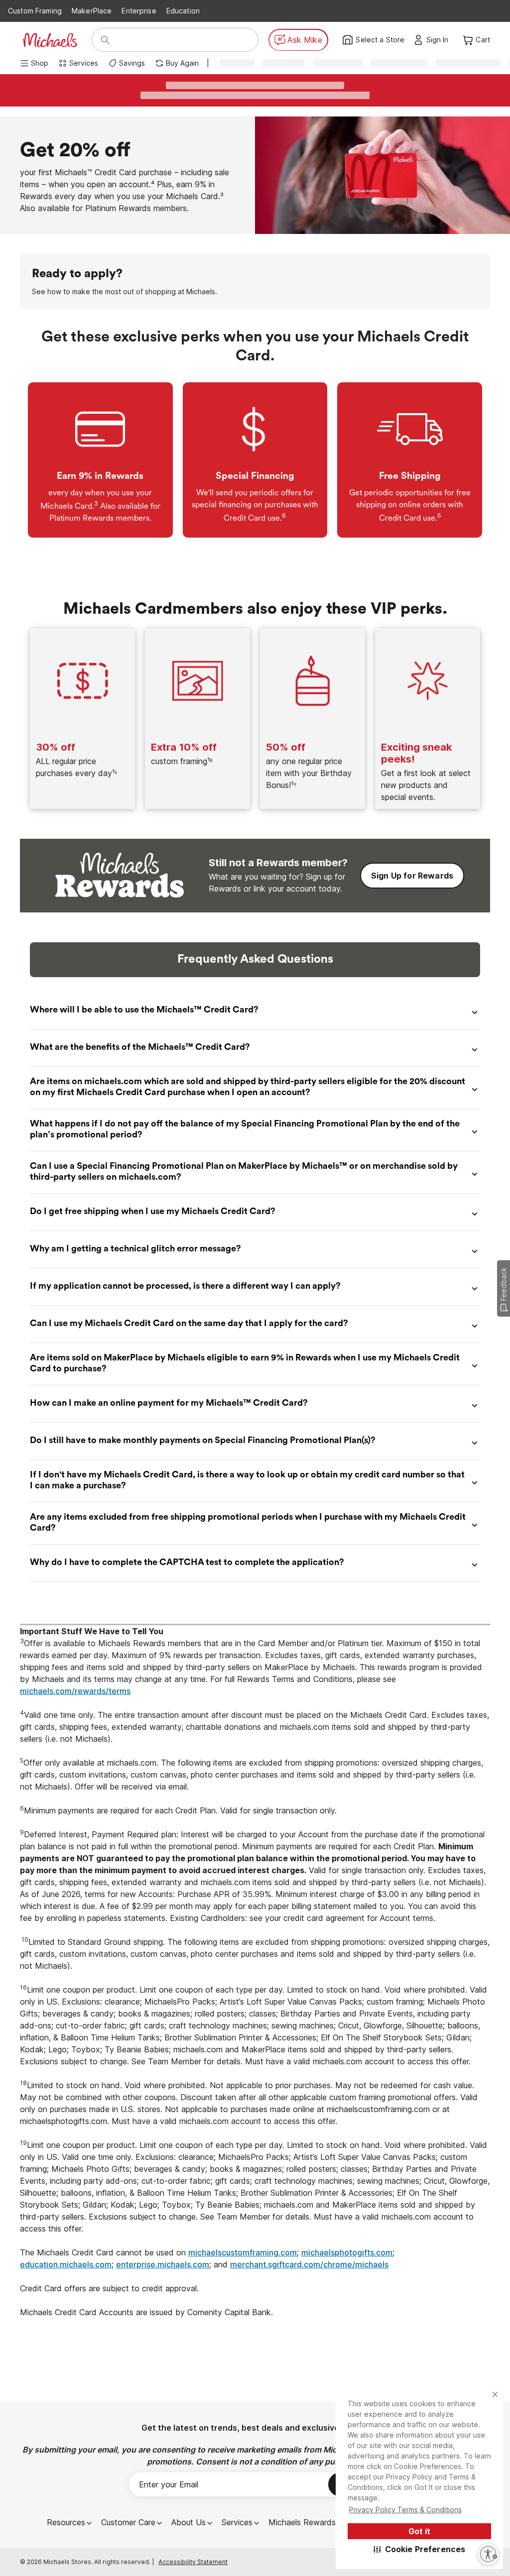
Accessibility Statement (193, 2562)
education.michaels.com (66, 2264)
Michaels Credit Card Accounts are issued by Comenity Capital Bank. (148, 2312)
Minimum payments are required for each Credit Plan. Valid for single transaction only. (178, 1810)
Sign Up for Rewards (412, 876)
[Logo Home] (50, 40)
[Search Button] (105, 40)
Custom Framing (35, 11)
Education (183, 11)
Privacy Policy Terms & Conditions (405, 2510)
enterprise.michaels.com (163, 2264)
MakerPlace (92, 11)
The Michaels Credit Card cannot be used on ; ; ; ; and (208, 2258)
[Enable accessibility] (488, 2554)
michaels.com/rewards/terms (75, 1691)
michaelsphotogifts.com (347, 2252)
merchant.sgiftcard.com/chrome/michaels (309, 2264)
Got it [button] (419, 2531)
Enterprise (139, 11)
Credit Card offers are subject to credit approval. (111, 2288)
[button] (420, 2549)
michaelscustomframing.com (243, 2252)
